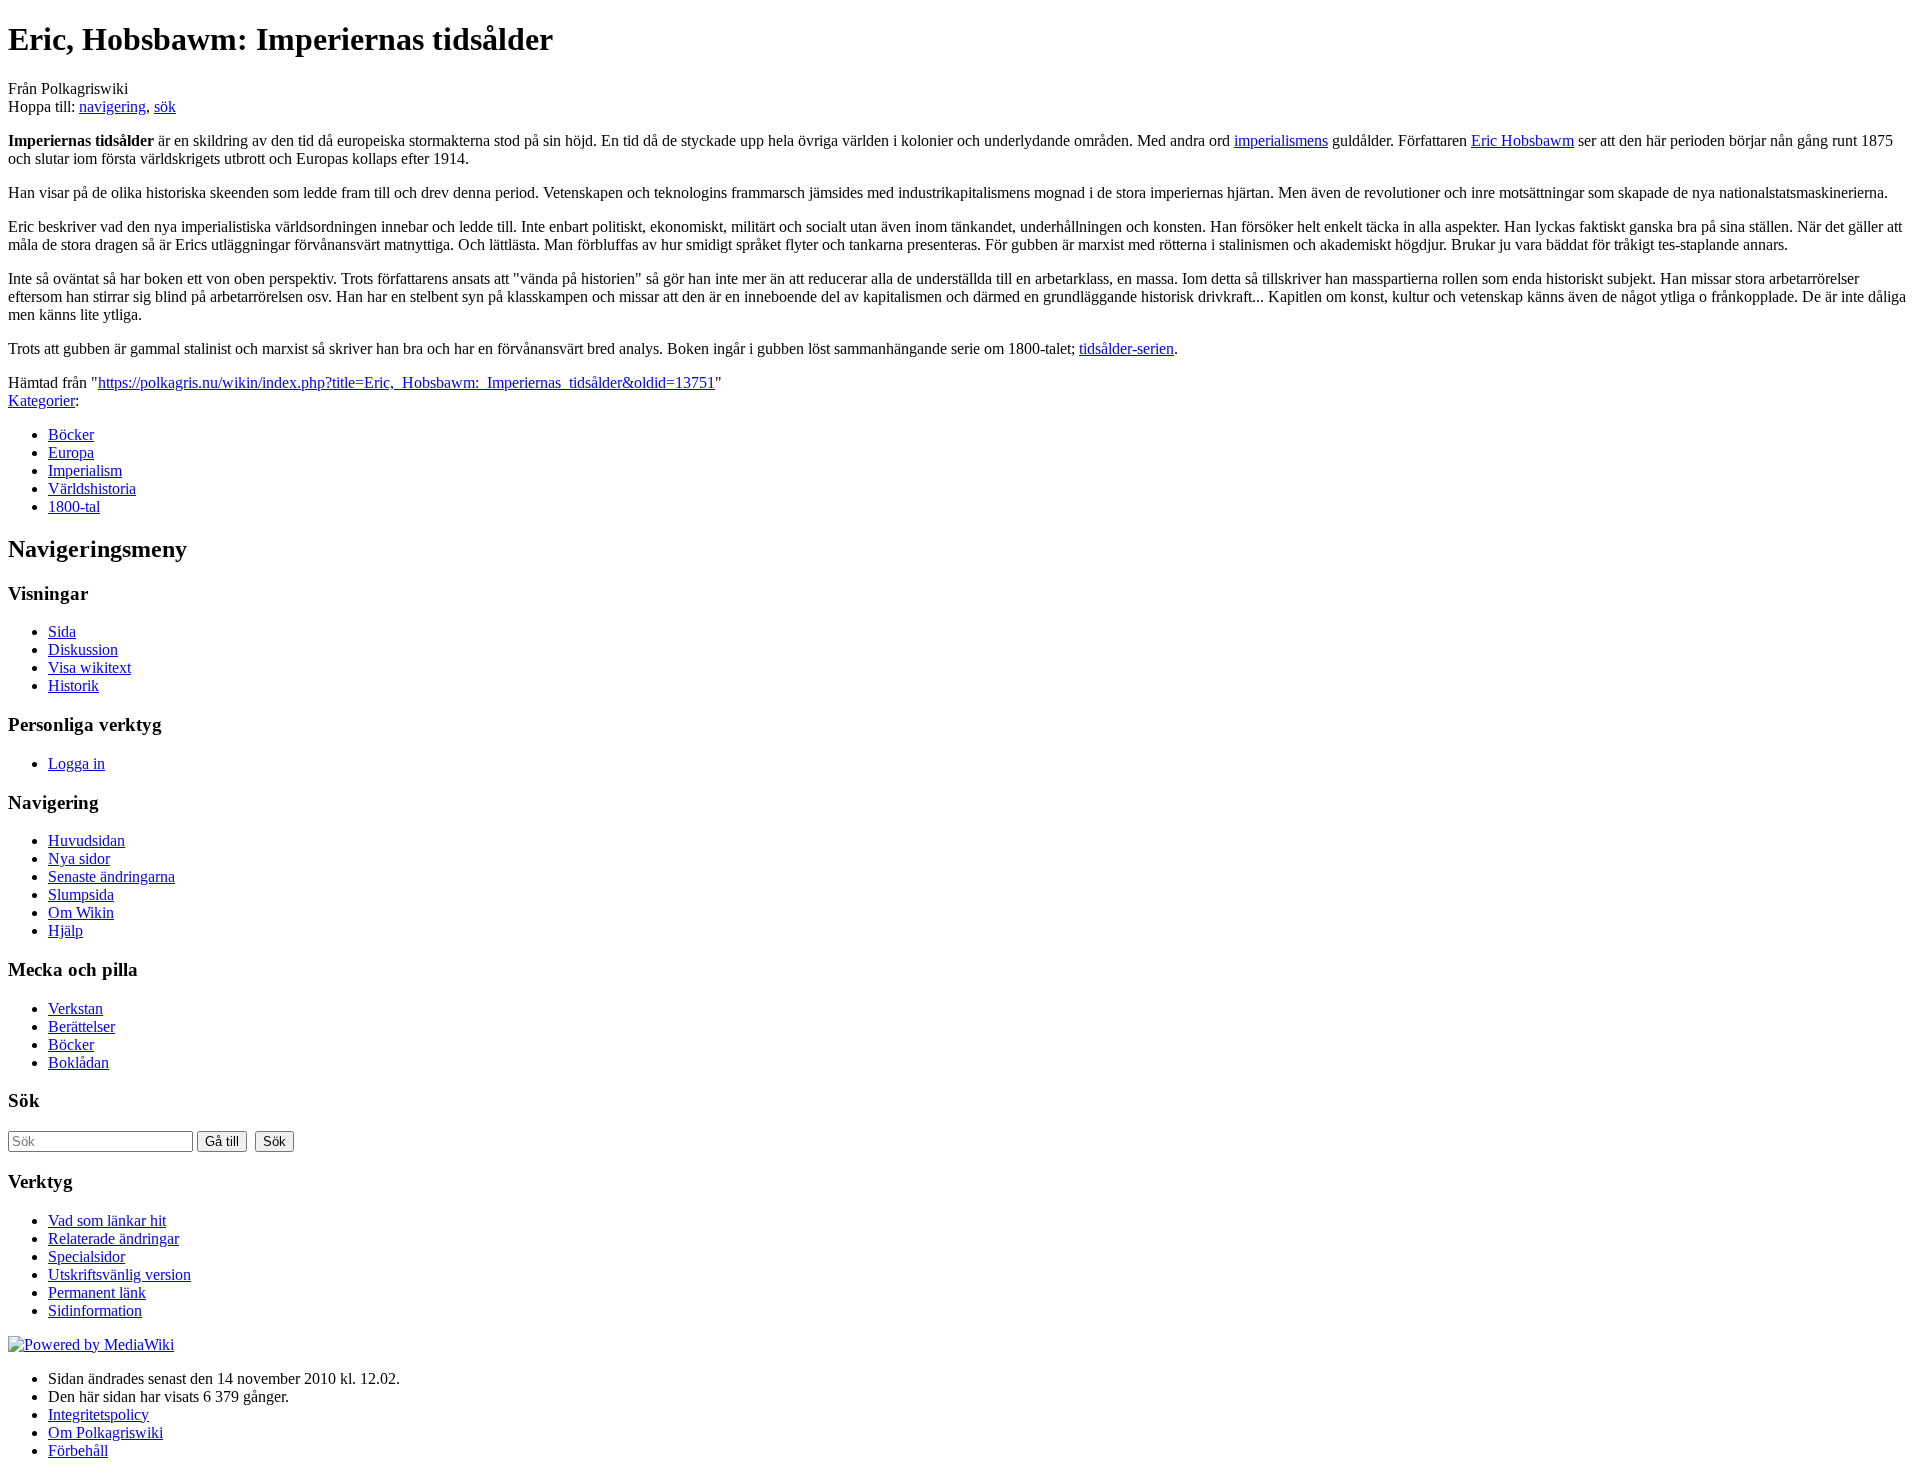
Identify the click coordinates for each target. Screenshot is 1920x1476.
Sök (24, 1100)
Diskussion (83, 649)
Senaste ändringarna (111, 876)
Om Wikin (81, 912)
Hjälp (65, 930)
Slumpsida (81, 894)
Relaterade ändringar (113, 1238)
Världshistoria (92, 488)
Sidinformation (95, 1310)
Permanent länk (97, 1292)
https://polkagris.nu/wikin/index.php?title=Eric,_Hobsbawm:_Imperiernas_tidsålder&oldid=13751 (406, 382)
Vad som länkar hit (107, 1220)
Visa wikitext (89, 667)
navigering (112, 106)
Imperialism (85, 470)
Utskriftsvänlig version (119, 1274)
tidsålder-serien (1126, 348)
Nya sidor (79, 858)
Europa (71, 452)
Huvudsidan (86, 840)
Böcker (71, 434)
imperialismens (1281, 140)
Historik (73, 685)
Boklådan (78, 1062)
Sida (62, 631)
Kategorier (41, 400)
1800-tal (74, 506)
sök (165, 106)
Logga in (76, 763)
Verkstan (75, 1008)
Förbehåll (78, 1450)
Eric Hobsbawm (1522, 140)
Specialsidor (86, 1256)
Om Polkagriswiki (105, 1432)
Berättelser (81, 1026)
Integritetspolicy (98, 1414)
